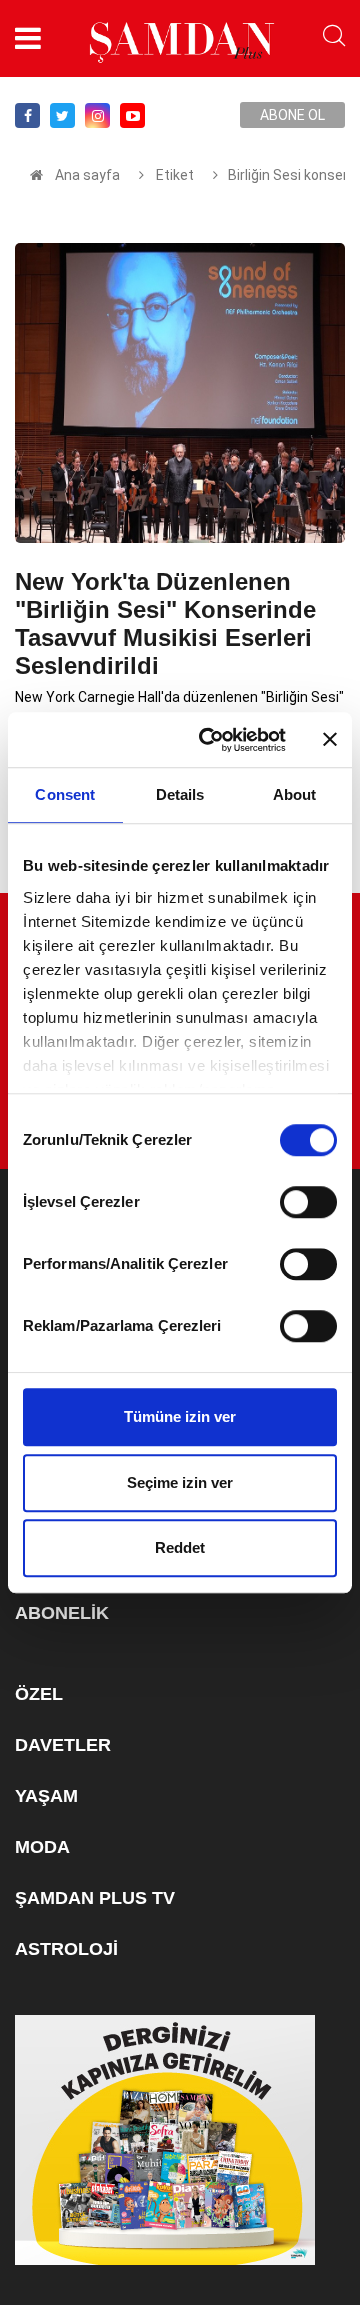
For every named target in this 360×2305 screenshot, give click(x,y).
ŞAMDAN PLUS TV (95, 1898)
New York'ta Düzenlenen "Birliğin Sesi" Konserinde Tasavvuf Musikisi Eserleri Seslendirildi (165, 623)
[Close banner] (330, 740)
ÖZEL (39, 1694)
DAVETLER (63, 1745)
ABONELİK (62, 1613)
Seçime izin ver (180, 1482)
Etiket (173, 175)
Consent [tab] (65, 794)
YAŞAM (46, 1796)
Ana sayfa (87, 175)
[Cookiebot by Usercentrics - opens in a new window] (211, 740)
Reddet (180, 1547)
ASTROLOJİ (66, 1949)
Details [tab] (180, 794)
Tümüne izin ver (180, 1416)
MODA (42, 1847)
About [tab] (295, 794)
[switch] (308, 1202)
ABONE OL (292, 115)
